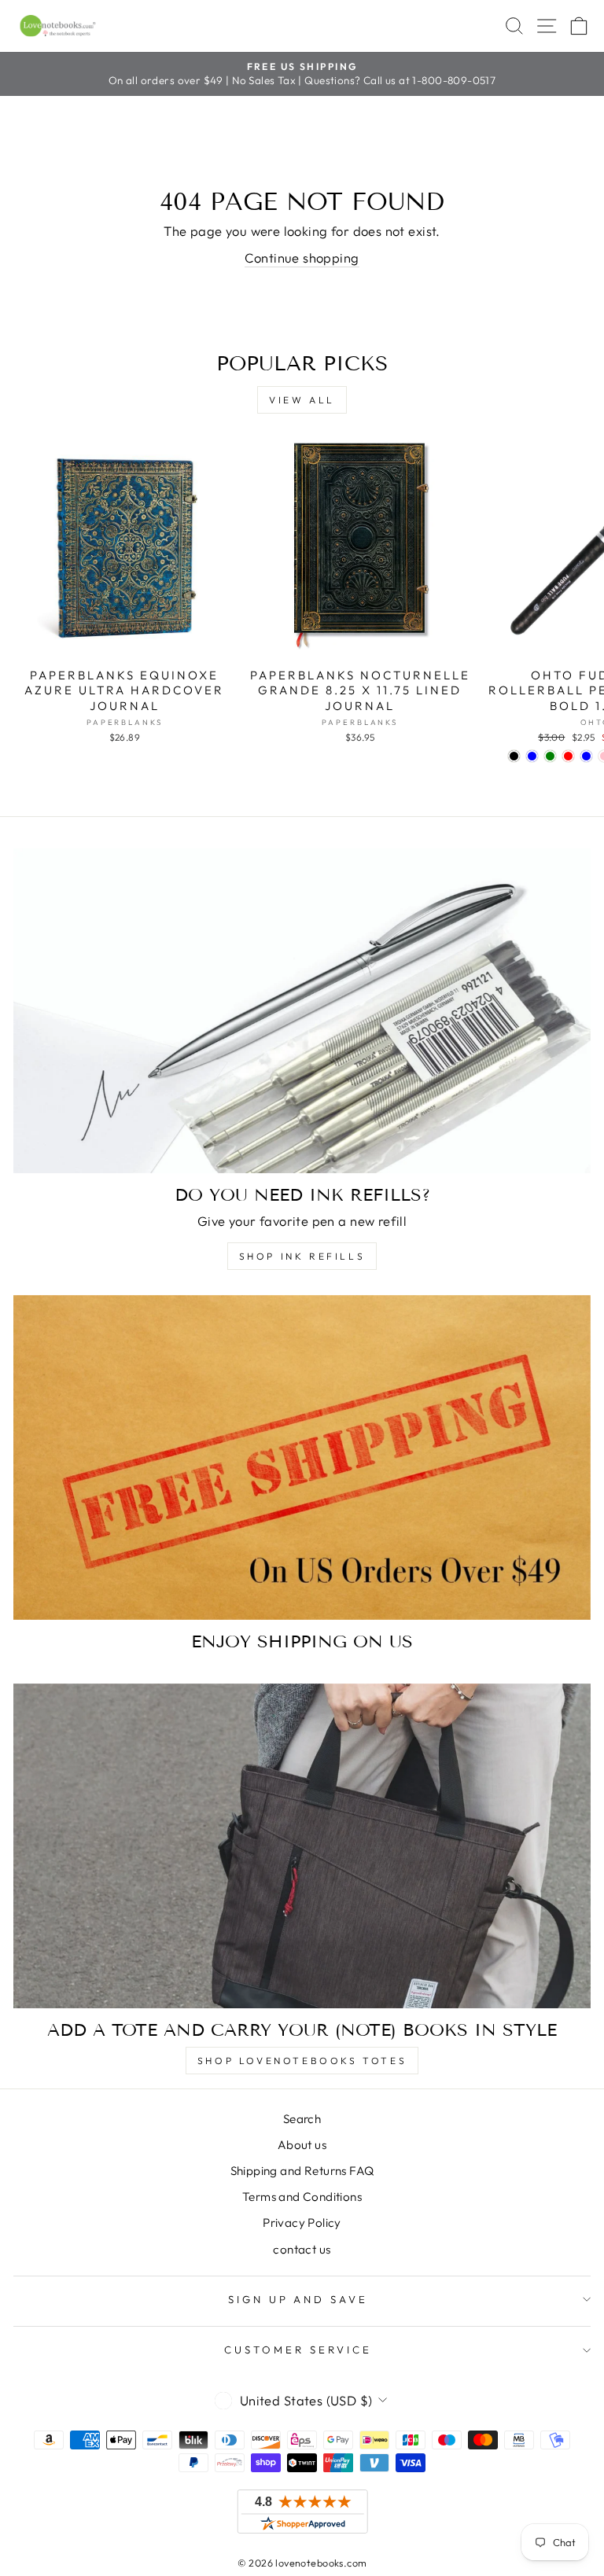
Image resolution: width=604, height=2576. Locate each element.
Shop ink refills (302, 1256)
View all (302, 400)
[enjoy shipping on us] (302, 1457)
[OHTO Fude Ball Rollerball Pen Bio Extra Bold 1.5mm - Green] (550, 756)
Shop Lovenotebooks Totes (302, 2061)
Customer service (298, 2350)
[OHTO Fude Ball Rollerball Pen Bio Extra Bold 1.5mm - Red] (568, 756)
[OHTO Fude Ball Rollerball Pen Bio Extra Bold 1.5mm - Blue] (532, 756)
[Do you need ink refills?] (302, 1011)
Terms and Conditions (302, 2197)
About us (302, 2145)
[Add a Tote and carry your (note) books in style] (302, 1846)
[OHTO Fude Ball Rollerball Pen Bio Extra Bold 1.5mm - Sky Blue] (586, 756)
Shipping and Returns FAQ (302, 2171)
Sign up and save (298, 2299)
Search (302, 2119)
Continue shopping (302, 258)
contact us (302, 2249)
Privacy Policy (302, 2223)
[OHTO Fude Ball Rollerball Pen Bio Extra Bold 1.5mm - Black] (514, 756)
